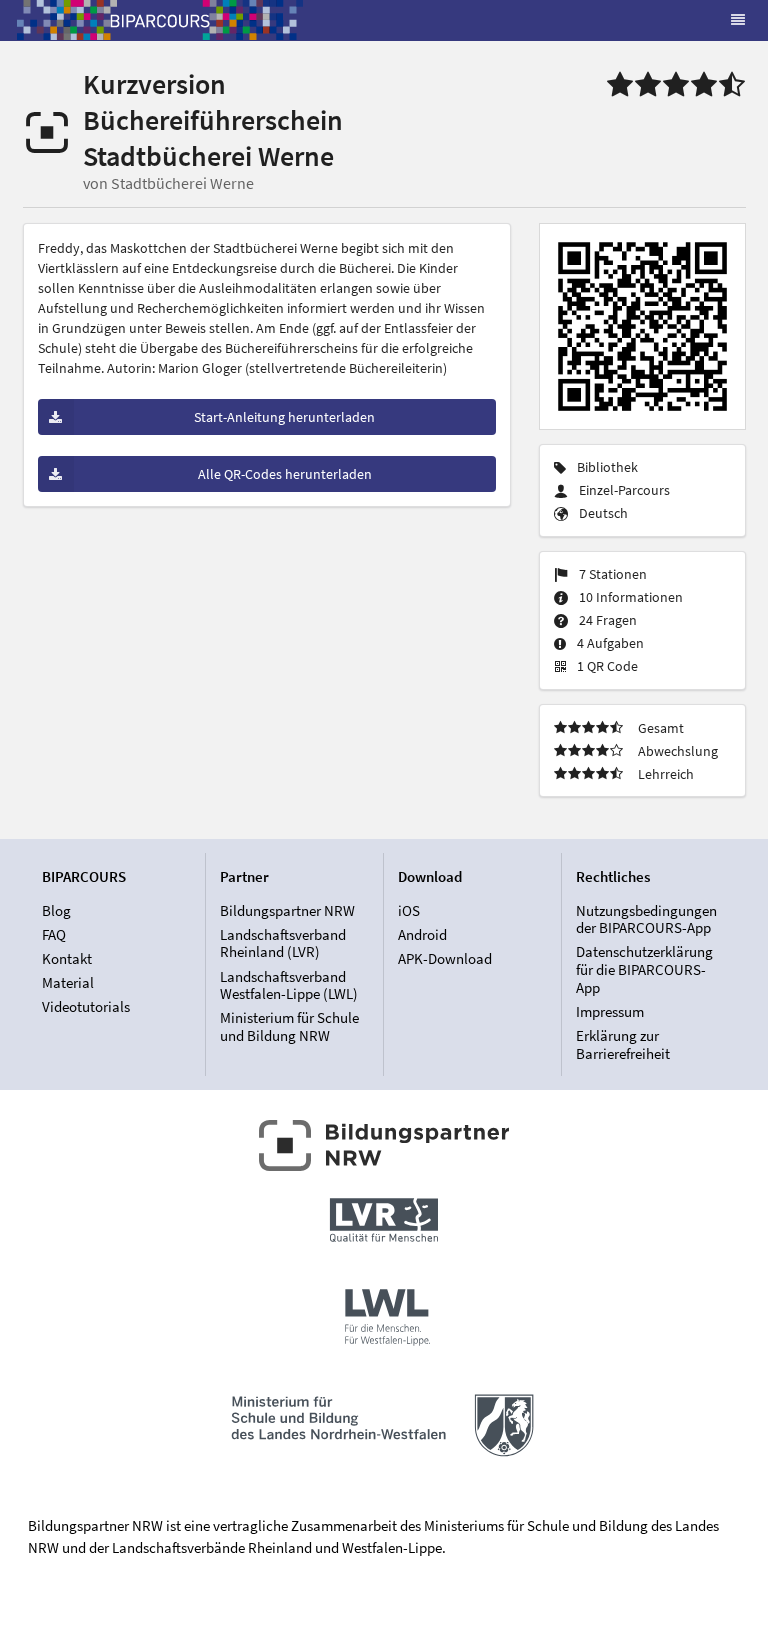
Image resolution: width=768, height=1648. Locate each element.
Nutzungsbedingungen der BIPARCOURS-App (646, 920)
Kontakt (67, 958)
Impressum (610, 1011)
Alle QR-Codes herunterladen (285, 474)
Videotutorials (86, 1006)
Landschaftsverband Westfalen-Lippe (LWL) (289, 985)
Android (422, 934)
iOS (409, 911)
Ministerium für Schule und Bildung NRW (289, 1026)
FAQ (54, 934)
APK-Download (445, 958)
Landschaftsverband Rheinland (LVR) (283, 943)
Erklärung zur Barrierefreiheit (623, 1044)
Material (68, 982)
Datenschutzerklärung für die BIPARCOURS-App (644, 969)
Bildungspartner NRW (287, 911)
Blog (56, 911)
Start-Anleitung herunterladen (284, 417)
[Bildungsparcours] (160, 20)
